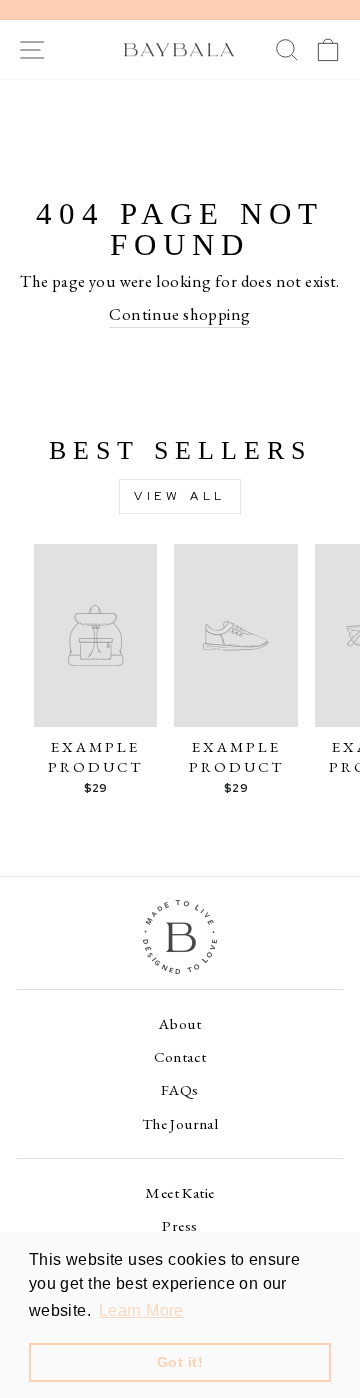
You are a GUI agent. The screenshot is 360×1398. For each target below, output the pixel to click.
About (180, 1024)
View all (180, 496)
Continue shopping (179, 314)
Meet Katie (179, 1193)
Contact (180, 1057)
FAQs (180, 1090)
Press (179, 1226)
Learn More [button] (141, 1310)
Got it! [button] (180, 1362)
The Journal (180, 1124)
